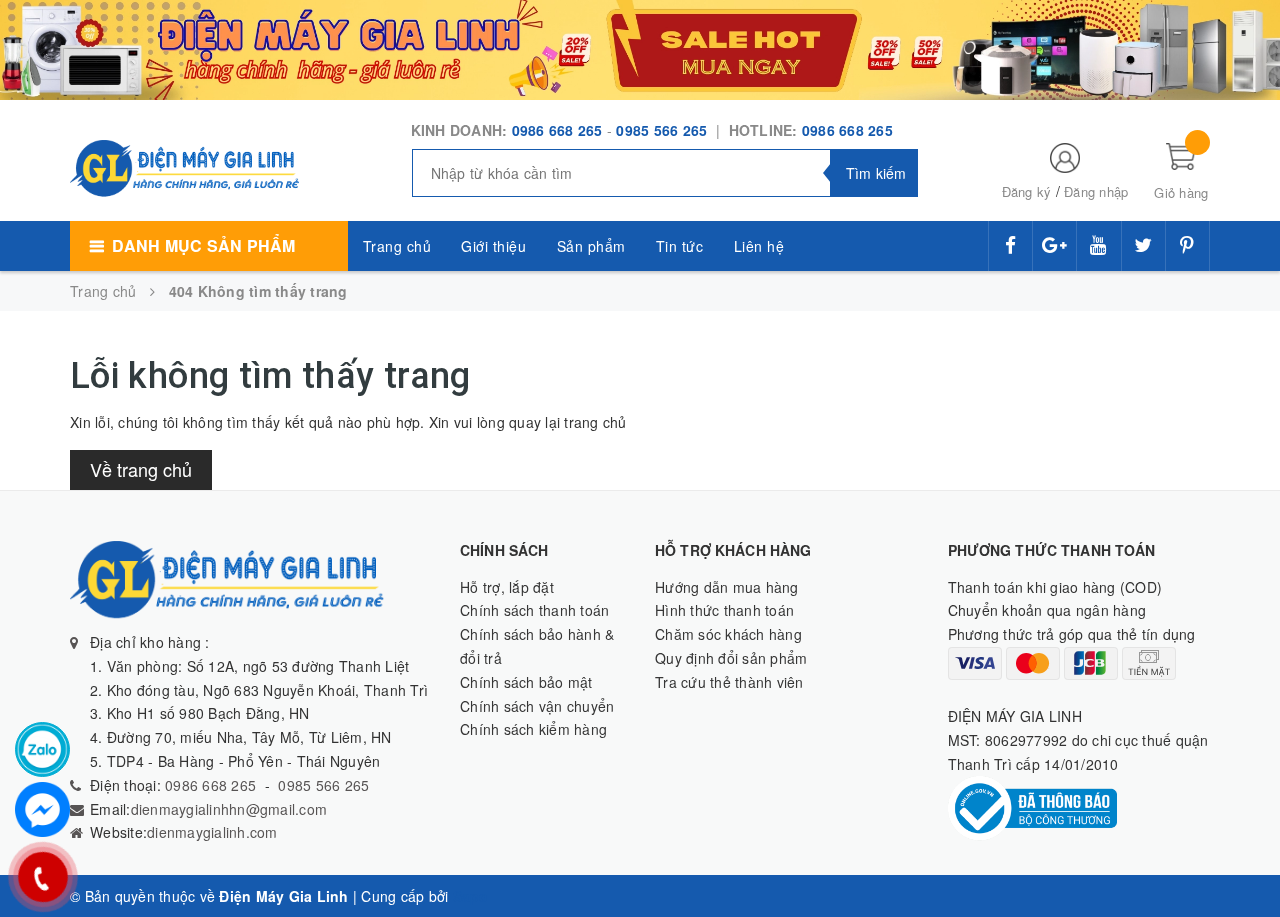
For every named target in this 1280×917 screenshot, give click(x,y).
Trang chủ (397, 246)
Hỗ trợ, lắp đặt (507, 587)
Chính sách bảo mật (526, 682)
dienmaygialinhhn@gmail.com (229, 809)
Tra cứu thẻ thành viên (729, 682)
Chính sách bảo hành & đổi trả (537, 646)
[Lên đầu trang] (1245, 857)
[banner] (640, 48)
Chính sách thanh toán (534, 610)
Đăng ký (1027, 191)
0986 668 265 (557, 130)
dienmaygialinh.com (212, 832)
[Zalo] (42, 749)
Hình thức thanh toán (724, 610)
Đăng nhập (1096, 191)
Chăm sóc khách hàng (728, 634)
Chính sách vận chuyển (537, 706)
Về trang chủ (141, 469)
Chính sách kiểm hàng (533, 729)
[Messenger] (42, 809)
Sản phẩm (591, 246)
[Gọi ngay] (42, 877)
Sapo (471, 896)
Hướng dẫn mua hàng (727, 587)
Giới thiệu (493, 246)
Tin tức (680, 246)
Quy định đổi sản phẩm (731, 658)
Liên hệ (759, 246)
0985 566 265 (663, 130)
